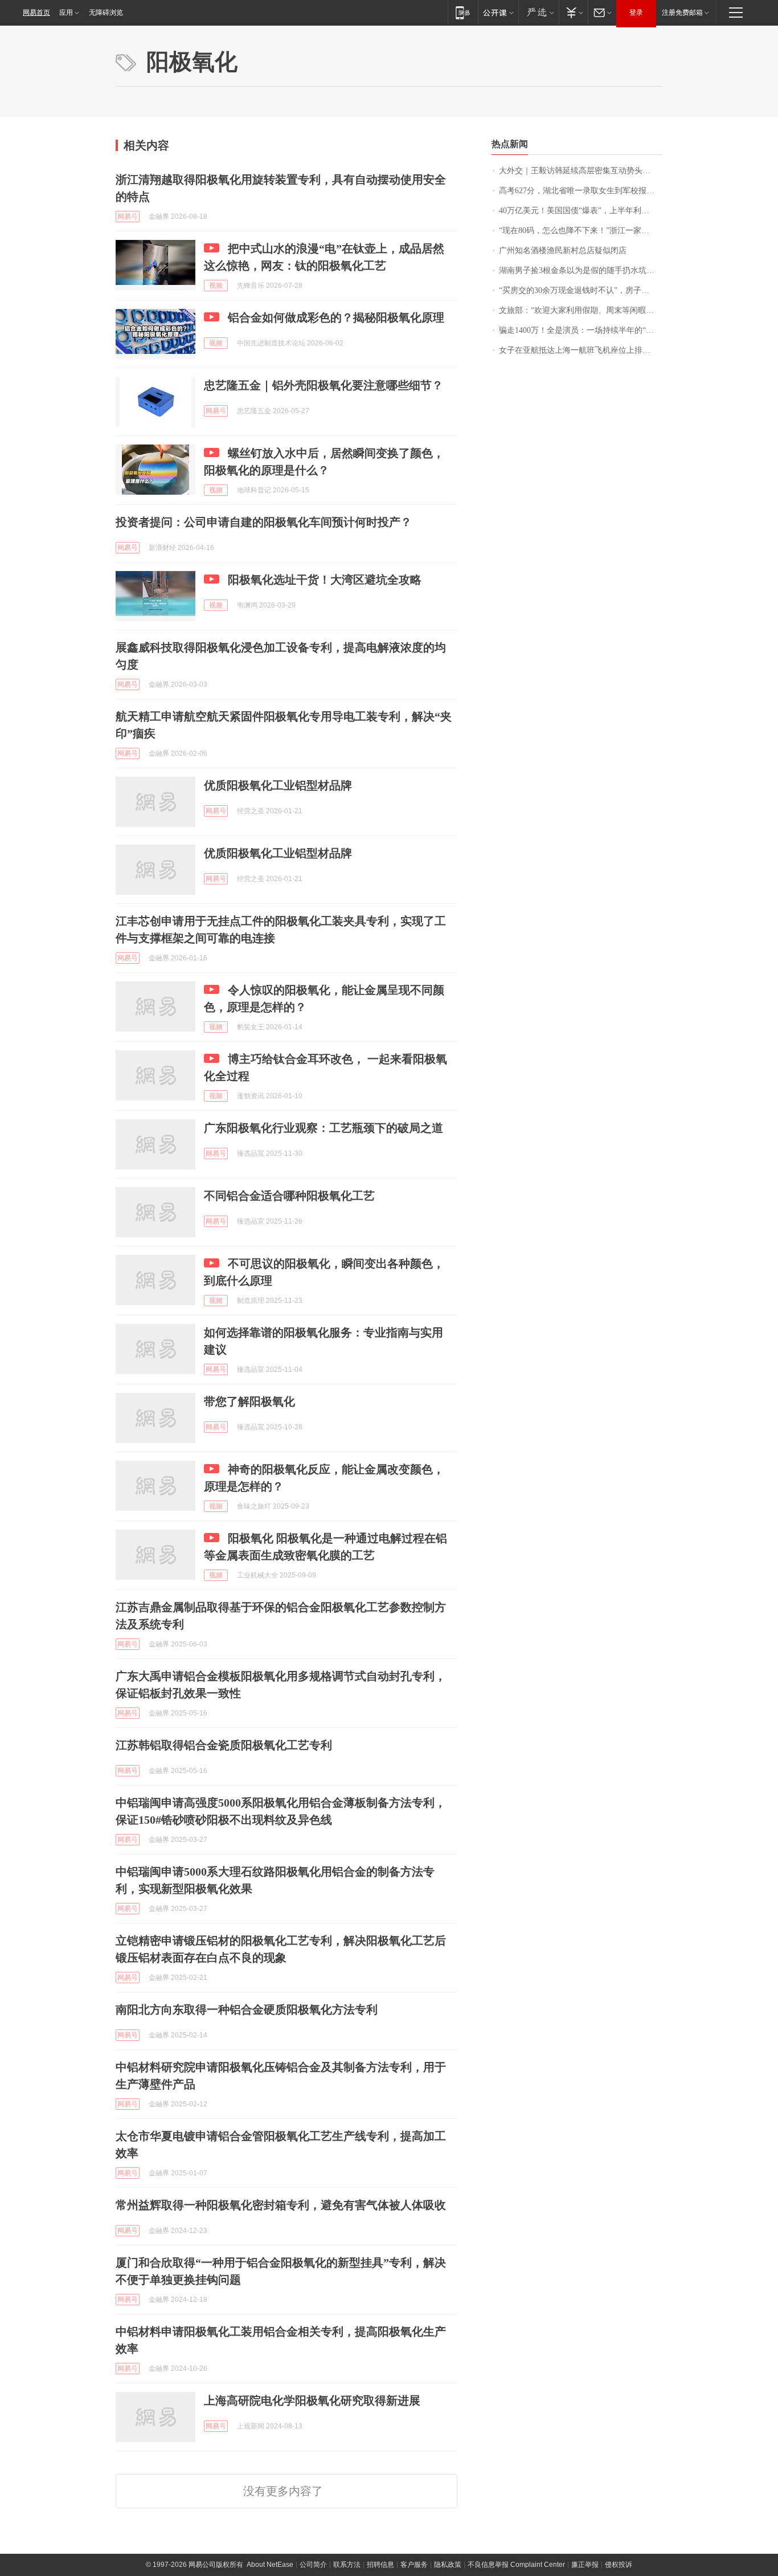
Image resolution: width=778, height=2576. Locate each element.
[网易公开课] (498, 12)
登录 (636, 13)
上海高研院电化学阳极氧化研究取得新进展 (312, 2400)
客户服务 (414, 2565)
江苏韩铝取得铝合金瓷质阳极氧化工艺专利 (224, 1745)
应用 (66, 13)
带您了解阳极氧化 (249, 1401)
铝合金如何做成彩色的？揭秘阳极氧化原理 (336, 317)
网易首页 (36, 13)
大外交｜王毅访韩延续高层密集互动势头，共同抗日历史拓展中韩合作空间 (581, 171)
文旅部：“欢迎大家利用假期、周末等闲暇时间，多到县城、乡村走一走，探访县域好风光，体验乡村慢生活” (581, 310)
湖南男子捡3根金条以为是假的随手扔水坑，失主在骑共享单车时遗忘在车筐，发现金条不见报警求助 (581, 270)
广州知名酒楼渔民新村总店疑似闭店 (563, 250)
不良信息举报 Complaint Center (516, 2565)
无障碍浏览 (106, 13)
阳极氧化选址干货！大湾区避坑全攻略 (325, 580)
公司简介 (313, 2565)
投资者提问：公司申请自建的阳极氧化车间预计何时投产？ (264, 522)
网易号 (128, 217)
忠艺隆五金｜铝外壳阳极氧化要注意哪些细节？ (324, 385)
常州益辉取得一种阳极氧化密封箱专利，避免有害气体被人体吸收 (281, 2205)
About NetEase (270, 2565)
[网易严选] (539, 12)
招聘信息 (380, 2565)
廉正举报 (585, 2565)
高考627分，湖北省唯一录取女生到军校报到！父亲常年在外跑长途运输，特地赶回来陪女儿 (581, 191)
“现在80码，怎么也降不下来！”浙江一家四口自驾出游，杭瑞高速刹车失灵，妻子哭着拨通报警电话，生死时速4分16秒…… (581, 231)
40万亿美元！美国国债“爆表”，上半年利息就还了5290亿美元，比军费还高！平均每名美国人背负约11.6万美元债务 (581, 211)
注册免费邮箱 (682, 13)
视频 (216, 286)
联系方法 (347, 2565)
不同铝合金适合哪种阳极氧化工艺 (289, 1196)
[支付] (573, 12)
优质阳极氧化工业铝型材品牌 (278, 785)
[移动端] (463, 12)
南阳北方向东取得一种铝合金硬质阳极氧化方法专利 (247, 2010)
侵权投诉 (619, 2565)
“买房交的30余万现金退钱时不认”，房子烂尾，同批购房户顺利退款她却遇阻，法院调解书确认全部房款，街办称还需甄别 (581, 290)
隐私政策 (448, 2565)
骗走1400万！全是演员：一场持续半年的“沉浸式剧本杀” (581, 330)
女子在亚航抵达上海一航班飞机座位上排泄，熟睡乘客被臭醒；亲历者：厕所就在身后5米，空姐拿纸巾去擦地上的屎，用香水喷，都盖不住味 (581, 350)
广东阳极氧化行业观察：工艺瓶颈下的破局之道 (324, 1128)
